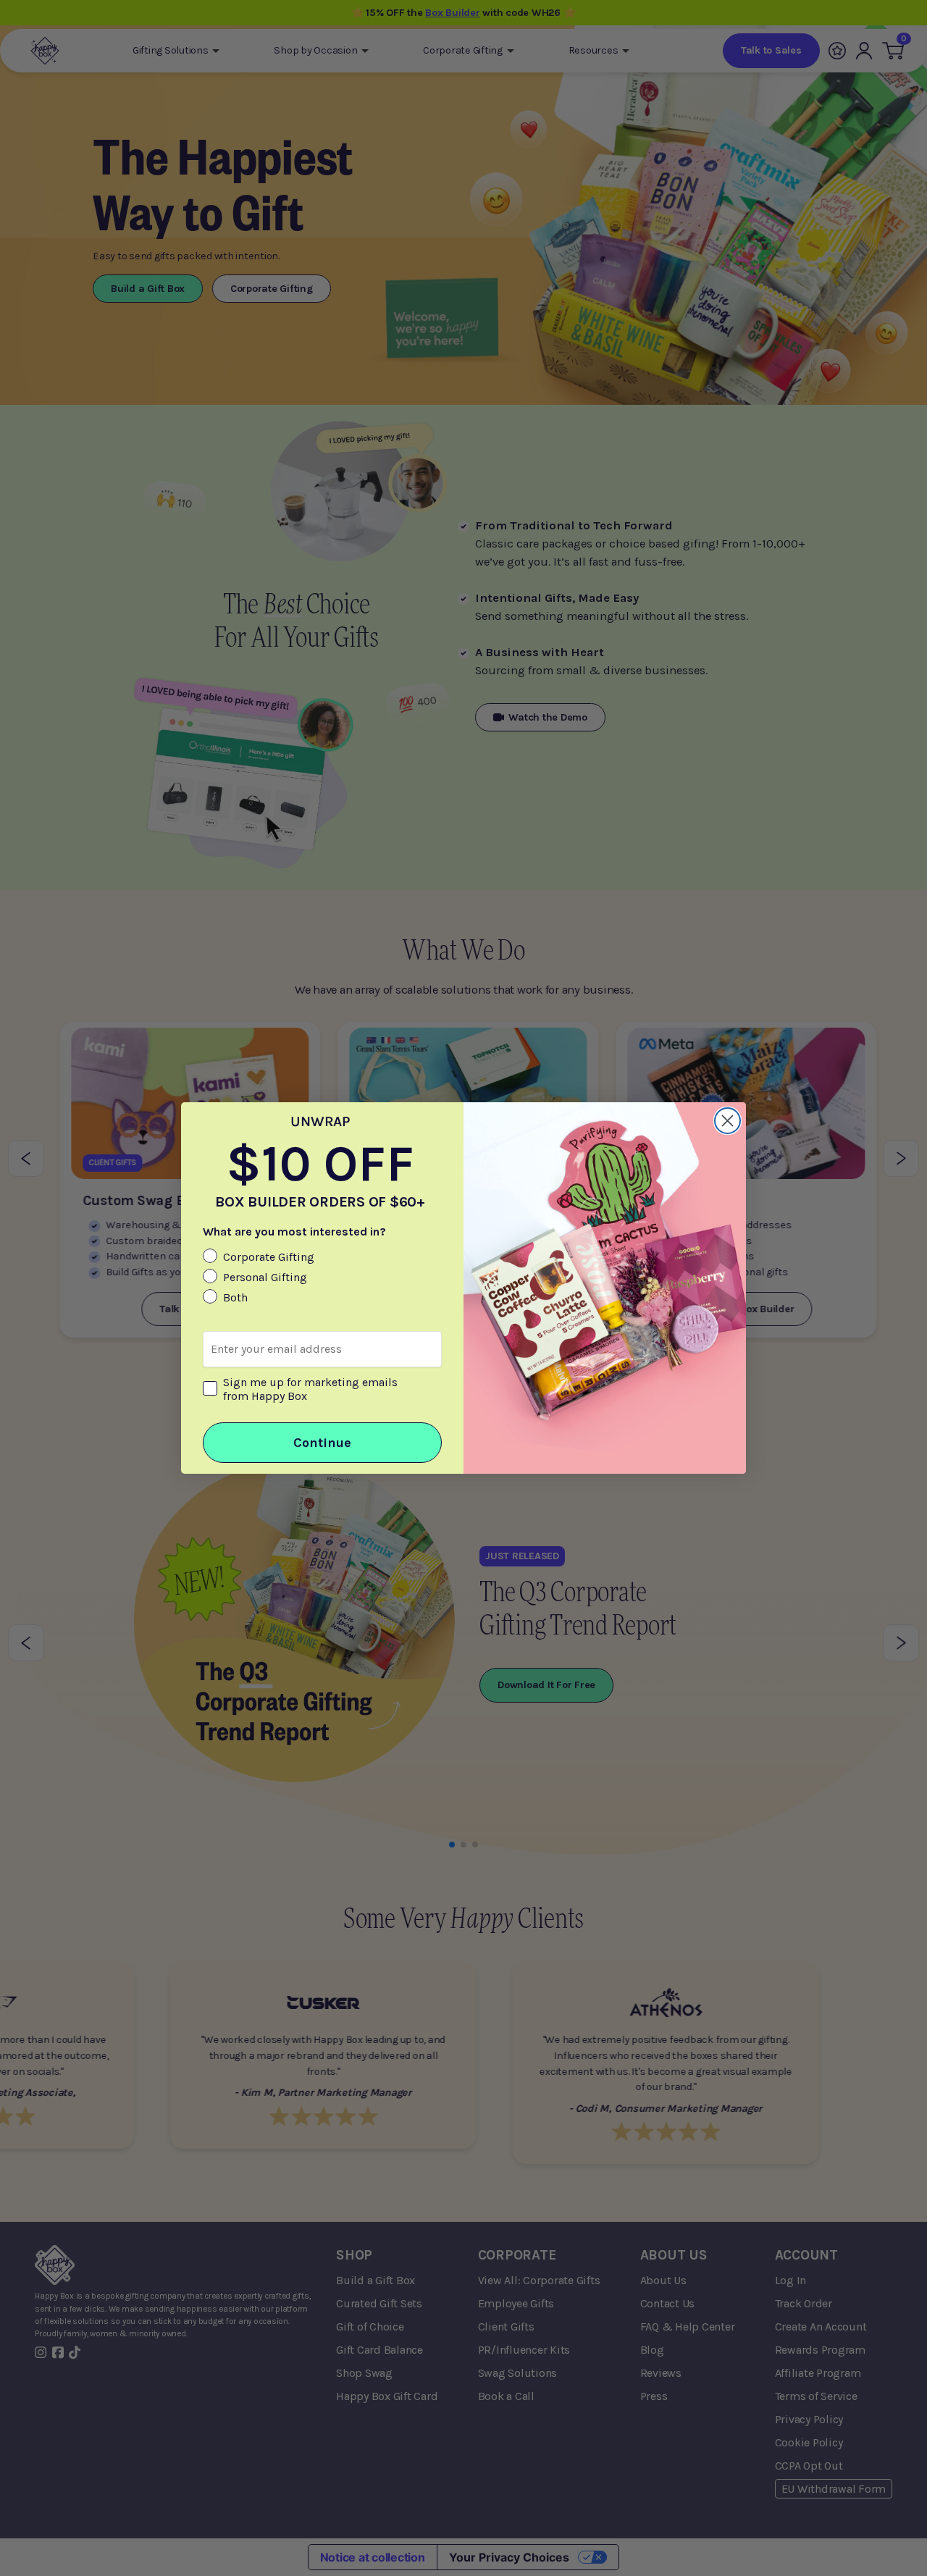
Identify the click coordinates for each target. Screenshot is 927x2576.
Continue (322, 1443)
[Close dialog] (727, 1121)
